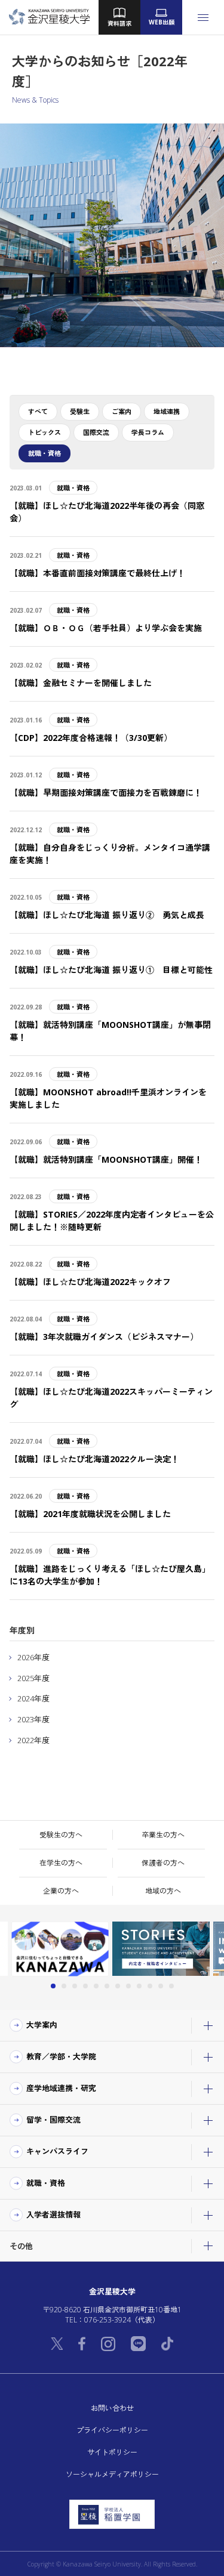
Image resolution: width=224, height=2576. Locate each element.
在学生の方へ (61, 1863)
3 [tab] (75, 1986)
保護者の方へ (163, 1863)
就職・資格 (46, 2183)
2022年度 (33, 1740)
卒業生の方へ (163, 1835)
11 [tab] (161, 1986)
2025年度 (33, 1678)
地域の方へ (163, 1891)
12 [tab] (171, 1986)
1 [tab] (53, 1986)
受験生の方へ (61, 1835)
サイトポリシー (112, 2452)
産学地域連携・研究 (61, 2089)
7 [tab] (118, 1986)
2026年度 (33, 1657)
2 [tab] (64, 1986)
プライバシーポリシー (112, 2430)
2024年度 (33, 1698)
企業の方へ (61, 1891)
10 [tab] (150, 1986)
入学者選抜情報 (53, 2215)
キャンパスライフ (57, 2152)
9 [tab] (139, 1986)
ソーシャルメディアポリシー (112, 2474)
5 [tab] (96, 1986)
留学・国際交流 (53, 2120)
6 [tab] (107, 1986)
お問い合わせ (112, 2408)
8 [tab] (128, 1986)
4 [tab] (85, 1986)
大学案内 (42, 2025)
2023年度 (33, 1719)
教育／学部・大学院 (61, 2057)
